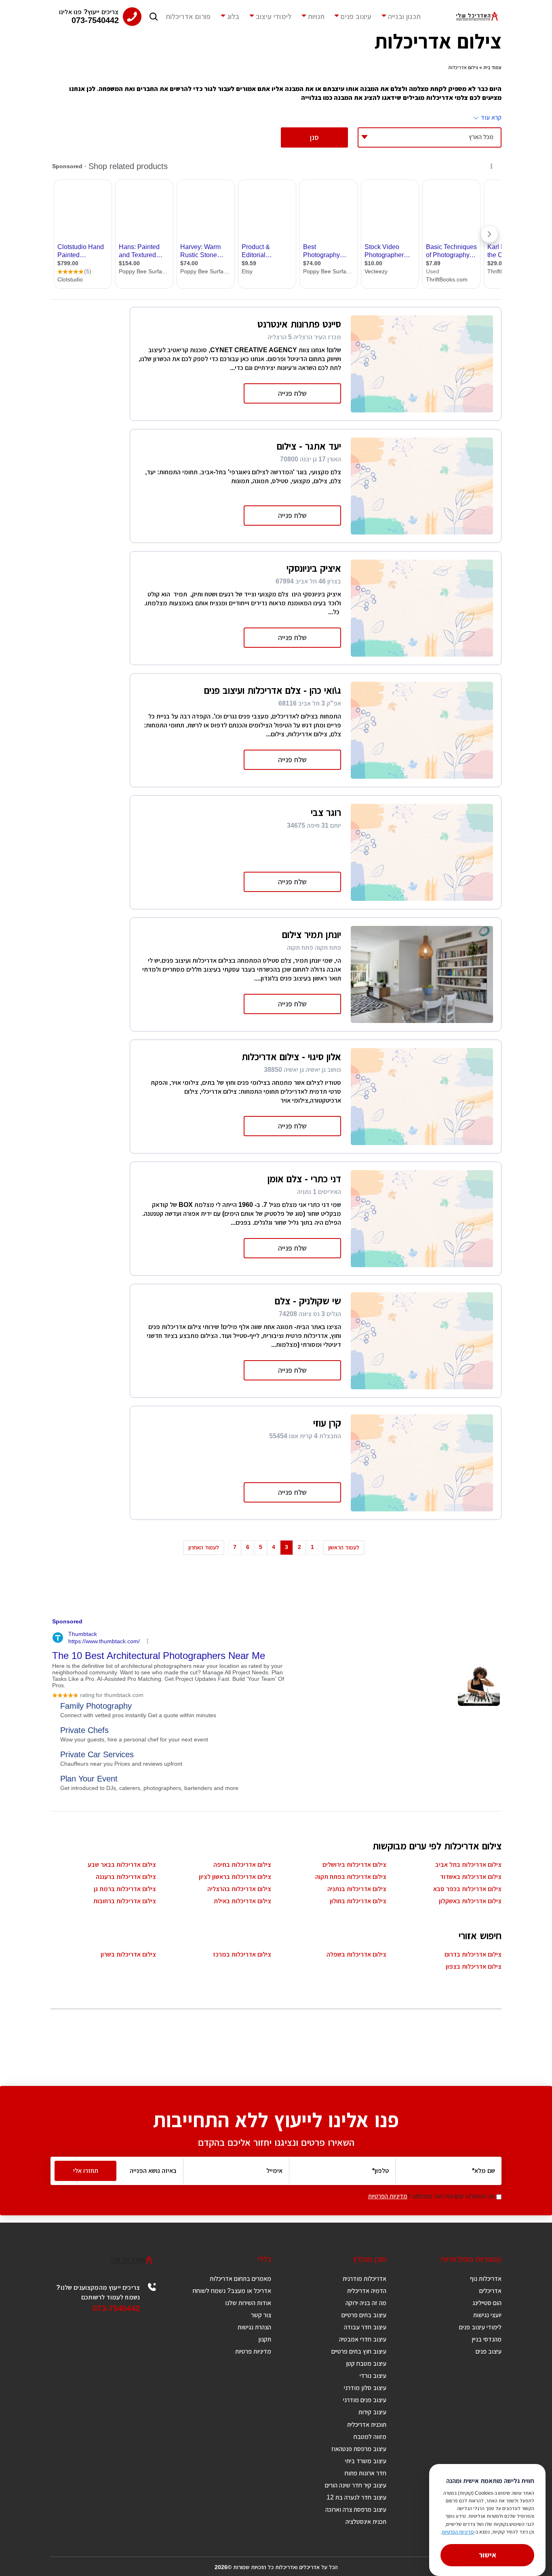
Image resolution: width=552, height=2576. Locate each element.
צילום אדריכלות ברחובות (125, 1901)
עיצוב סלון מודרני (365, 2388)
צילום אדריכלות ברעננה (126, 1877)
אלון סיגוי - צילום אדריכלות (291, 1057)
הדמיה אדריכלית (367, 2291)
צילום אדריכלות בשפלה (356, 1954)
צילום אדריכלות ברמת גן (125, 1889)
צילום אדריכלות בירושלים (354, 1865)
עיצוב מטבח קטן (366, 2364)
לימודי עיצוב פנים (480, 2327)
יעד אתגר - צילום (309, 446)
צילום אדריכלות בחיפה (242, 1865)
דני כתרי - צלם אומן (304, 1179)
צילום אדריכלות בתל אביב (468, 1865)
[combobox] (430, 137)
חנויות (316, 17)
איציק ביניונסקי (314, 568)
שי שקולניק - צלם (308, 1301)
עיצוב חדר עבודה (365, 2327)
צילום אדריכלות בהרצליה (239, 1889)
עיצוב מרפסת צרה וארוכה (356, 2509)
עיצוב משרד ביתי (366, 2461)
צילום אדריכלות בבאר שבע (122, 1865)
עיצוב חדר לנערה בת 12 (356, 2497)
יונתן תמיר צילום (312, 935)
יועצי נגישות (487, 2315)
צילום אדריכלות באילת (242, 1901)
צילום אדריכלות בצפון (474, 1966)
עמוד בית (492, 68)
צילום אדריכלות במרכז (242, 1954)
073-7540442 (116, 2308)
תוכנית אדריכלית (367, 2425)
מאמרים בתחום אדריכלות (240, 2279)
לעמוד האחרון (204, 1547)
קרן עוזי (327, 1423)
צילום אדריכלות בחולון (358, 1901)
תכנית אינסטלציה (366, 2522)
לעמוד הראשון (344, 1547)
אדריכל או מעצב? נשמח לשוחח (232, 2291)
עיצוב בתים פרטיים (364, 2315)
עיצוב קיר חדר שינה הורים (356, 2485)
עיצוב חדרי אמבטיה (363, 2339)
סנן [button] (314, 137)
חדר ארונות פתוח (366, 2473)
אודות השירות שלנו (248, 2303)
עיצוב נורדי (373, 2376)
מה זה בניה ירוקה (366, 2303)
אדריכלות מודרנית (364, 2279)
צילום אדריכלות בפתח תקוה (351, 1877)
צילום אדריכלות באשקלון (470, 1901)
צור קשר (261, 2315)
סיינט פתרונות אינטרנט (299, 324)
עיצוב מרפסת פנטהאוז (359, 2449)
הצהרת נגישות (254, 2327)
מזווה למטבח (370, 2437)
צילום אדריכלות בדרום (473, 1954)
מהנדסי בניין (487, 2339)
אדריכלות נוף (486, 2279)
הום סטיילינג (487, 2303)
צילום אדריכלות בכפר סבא (467, 1889)
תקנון (265, 2339)
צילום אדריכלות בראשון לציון (235, 1877)
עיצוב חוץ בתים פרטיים (359, 2351)
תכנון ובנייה (404, 17)
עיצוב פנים (356, 17)
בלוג (233, 17)
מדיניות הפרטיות (388, 2196)
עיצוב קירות (372, 2412)
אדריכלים (490, 2291)
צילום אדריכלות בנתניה (357, 1889)
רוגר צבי (326, 813)
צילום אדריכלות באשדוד (471, 1877)
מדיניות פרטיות (253, 2351)
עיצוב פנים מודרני (365, 2400)
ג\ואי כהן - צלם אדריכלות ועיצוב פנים (273, 690)
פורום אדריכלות (188, 17)
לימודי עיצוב (274, 17)
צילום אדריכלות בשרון (128, 1954)
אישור (488, 2555)
